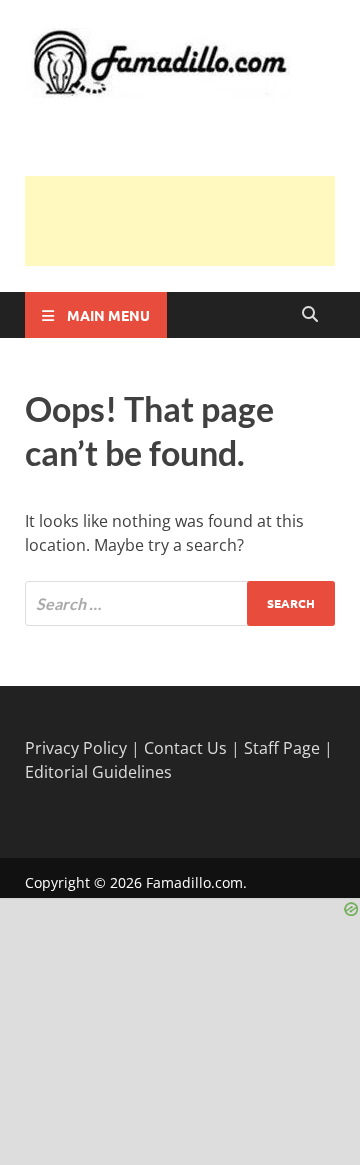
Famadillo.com (194, 882)
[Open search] (310, 315)
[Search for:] (180, 603)
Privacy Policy (76, 748)
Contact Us (185, 748)
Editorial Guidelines (98, 772)
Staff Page (282, 748)
